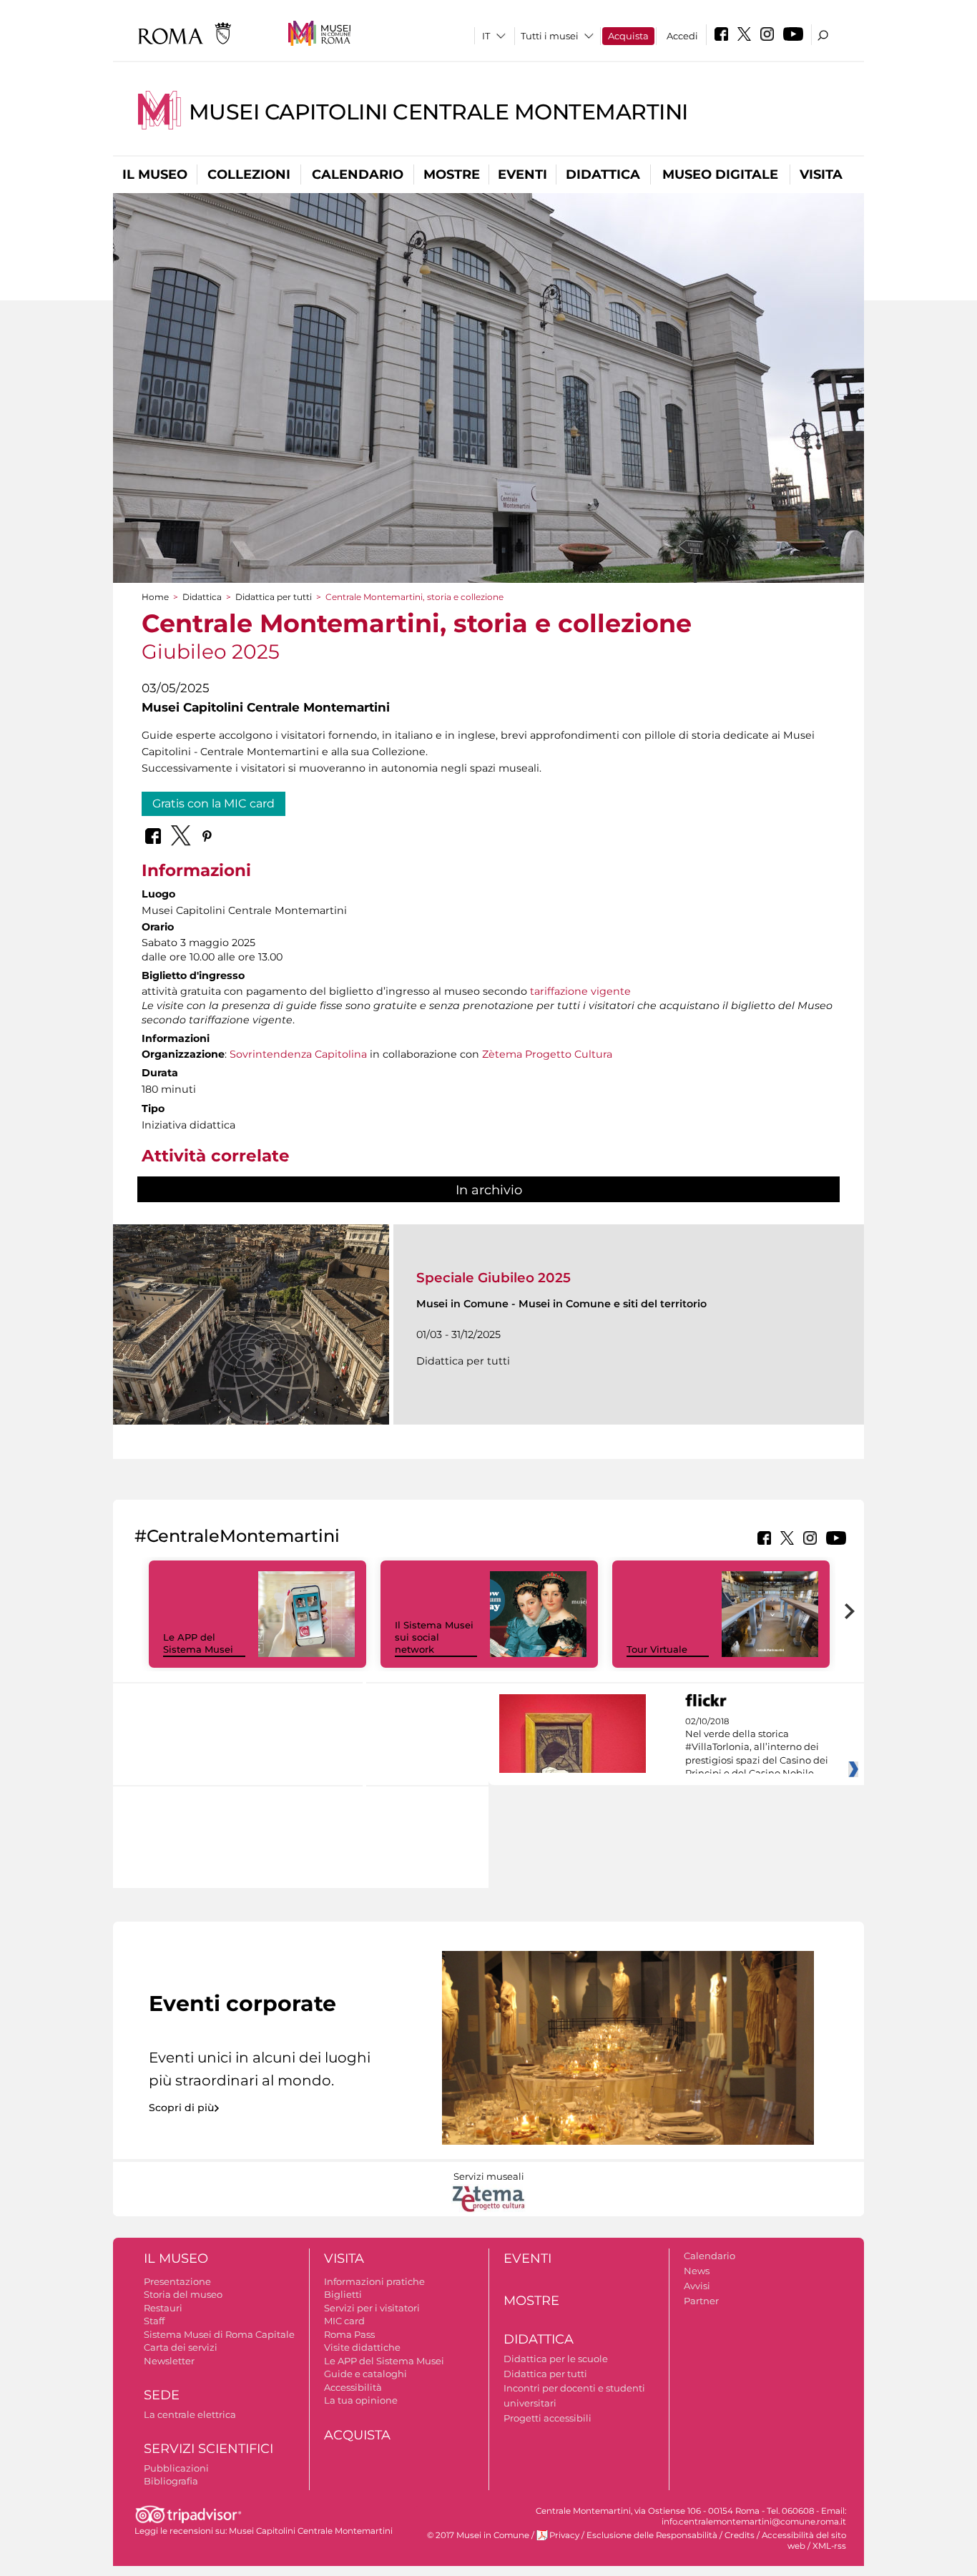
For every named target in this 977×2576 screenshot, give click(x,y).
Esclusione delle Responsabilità (652, 2535)
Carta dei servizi (181, 2347)
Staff (154, 2321)
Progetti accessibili (548, 2418)
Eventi (522, 174)
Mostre (452, 174)
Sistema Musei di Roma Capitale (219, 2334)
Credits (740, 2535)
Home (155, 597)
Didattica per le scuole (556, 2359)
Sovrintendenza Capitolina (298, 1054)
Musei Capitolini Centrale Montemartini (438, 112)
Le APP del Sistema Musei (198, 1643)
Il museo (155, 174)
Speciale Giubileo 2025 (494, 1278)
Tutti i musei (550, 36)
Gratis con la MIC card (213, 803)
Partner (701, 2301)
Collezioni (249, 174)
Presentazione (177, 2281)
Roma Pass (349, 2334)
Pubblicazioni (176, 2468)
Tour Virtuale (657, 1649)
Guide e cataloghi (365, 2374)
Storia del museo (183, 2294)
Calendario (358, 174)
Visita (821, 174)
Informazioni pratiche (374, 2281)
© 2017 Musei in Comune (478, 2535)
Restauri (163, 2308)
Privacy (564, 2535)
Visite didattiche (362, 2347)
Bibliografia (171, 2481)
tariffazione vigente (580, 991)
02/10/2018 (757, 1748)
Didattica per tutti (274, 597)
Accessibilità (353, 2387)
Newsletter (169, 2361)
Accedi (682, 36)
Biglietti (343, 2294)
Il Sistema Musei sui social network (434, 1637)
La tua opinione (361, 2400)
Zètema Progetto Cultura (547, 1054)
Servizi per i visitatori (372, 2308)
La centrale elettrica (190, 2414)
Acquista (628, 36)
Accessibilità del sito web (804, 2541)
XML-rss (829, 2546)
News (697, 2271)
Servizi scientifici (208, 2449)
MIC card (344, 2321)
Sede (162, 2395)
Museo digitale (720, 174)
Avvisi (697, 2286)
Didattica (603, 174)
